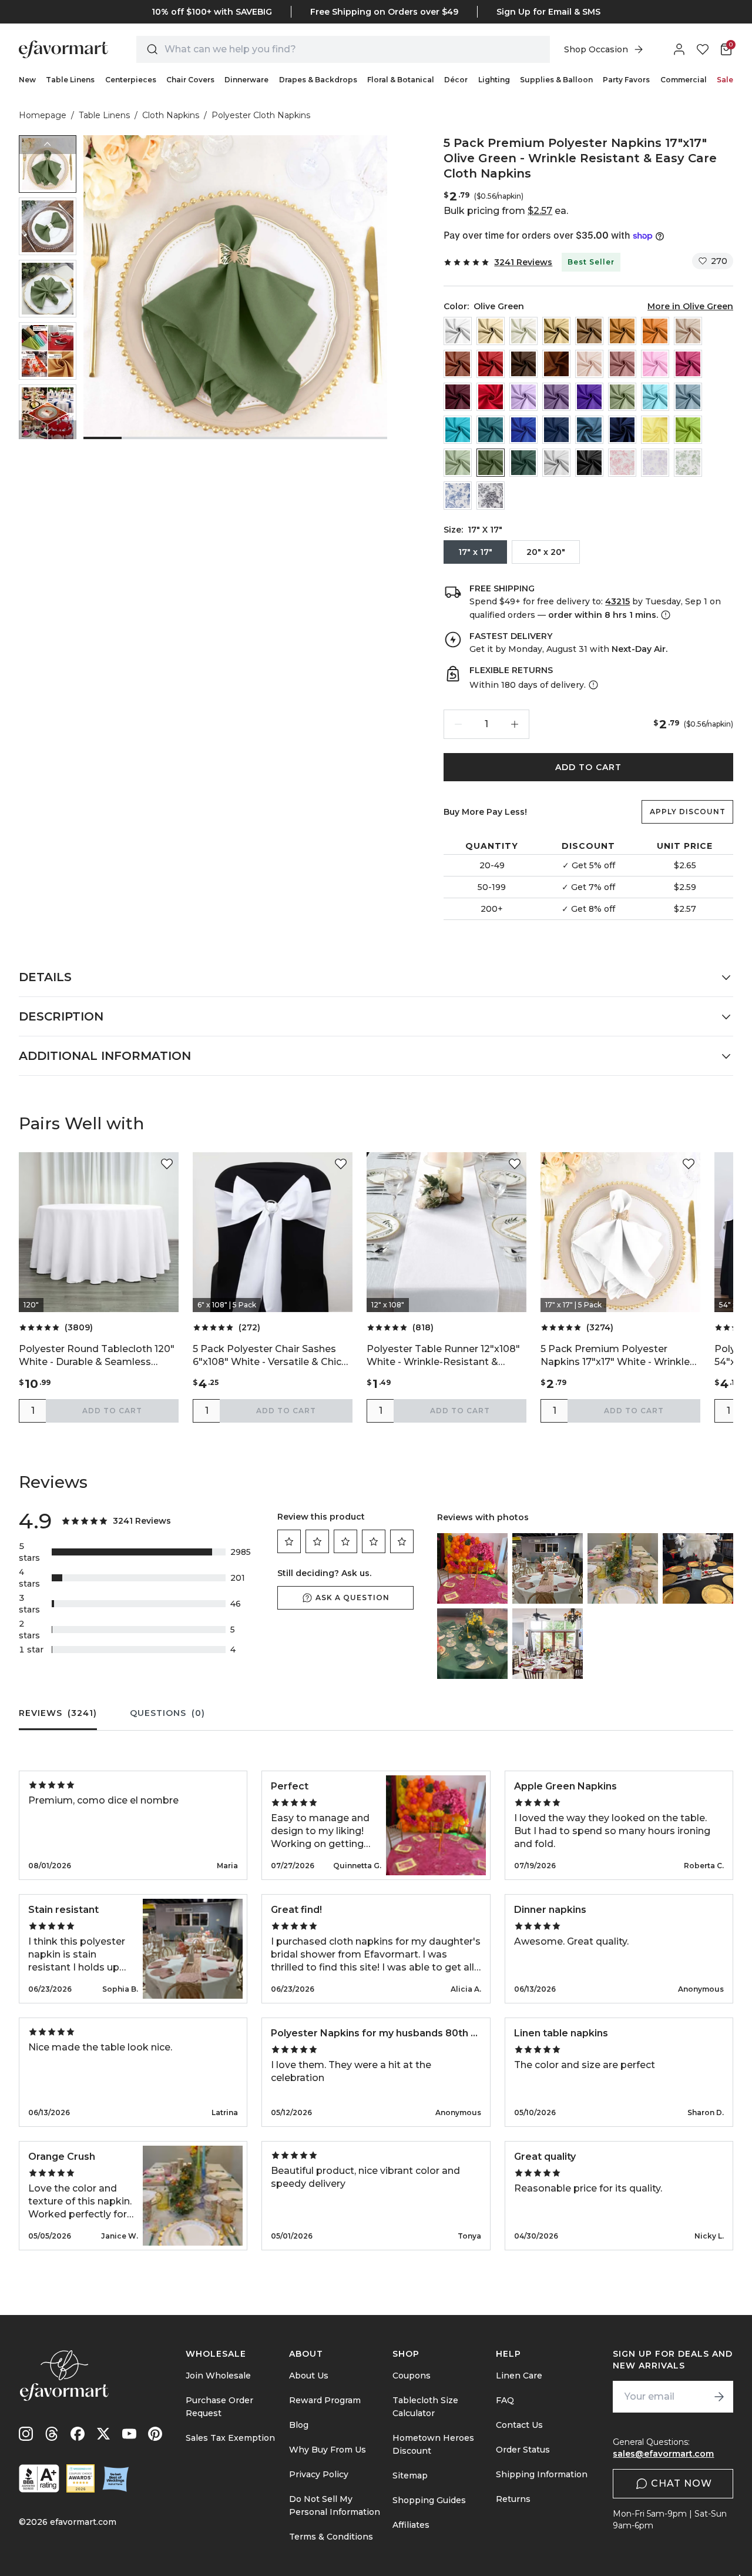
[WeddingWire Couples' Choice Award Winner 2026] (80, 2478)
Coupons (412, 2376)
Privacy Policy (319, 2474)
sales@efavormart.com (663, 2454)
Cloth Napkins (171, 115)
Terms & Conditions (331, 2537)
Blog (299, 2425)
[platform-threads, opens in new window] (52, 2434)
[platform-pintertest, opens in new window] (155, 2434)
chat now (681, 2483)
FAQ (505, 2400)
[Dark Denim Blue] (622, 430)
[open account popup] (679, 49)
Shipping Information (542, 2474)
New (27, 80)
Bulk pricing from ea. (506, 211)
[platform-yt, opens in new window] (129, 2434)
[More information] (664, 615)
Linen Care (519, 2376)
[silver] (556, 463)
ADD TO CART (588, 767)
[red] (491, 364)
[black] (589, 463)
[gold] (622, 331)
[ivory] (523, 331)
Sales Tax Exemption (230, 2438)
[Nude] (688, 331)
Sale (725, 80)
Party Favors (626, 80)
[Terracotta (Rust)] (458, 364)
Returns (513, 2499)
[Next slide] (48, 430)
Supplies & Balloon (556, 80)
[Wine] (491, 397)
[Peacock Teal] (491, 430)
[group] (48, 164)
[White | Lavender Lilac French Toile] (655, 463)
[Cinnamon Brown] (556, 364)
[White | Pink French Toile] (622, 463)
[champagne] (556, 331)
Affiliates (411, 2525)
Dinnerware (246, 80)
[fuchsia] (688, 364)
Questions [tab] (167, 1713)
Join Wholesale (218, 2376)
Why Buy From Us (328, 2450)
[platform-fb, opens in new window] (78, 2434)
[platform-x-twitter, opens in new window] (103, 2434)
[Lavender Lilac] (523, 397)
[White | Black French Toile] (491, 496)
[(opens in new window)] (39, 2478)
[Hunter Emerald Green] (523, 463)
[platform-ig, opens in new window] (26, 2434)
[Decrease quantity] (458, 724)
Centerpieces (131, 80)
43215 (617, 601)
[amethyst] (556, 397)
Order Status (523, 2450)
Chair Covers (190, 80)
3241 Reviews (523, 262)
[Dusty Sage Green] (622, 397)
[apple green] (688, 430)
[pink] (655, 364)
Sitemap (410, 2475)
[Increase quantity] (515, 724)
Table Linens (70, 80)
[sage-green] (458, 463)
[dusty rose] (622, 364)
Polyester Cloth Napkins (261, 115)
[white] (458, 331)
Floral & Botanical (401, 80)
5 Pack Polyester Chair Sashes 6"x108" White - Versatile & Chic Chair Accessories (267, 1356)
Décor (456, 80)
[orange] (655, 331)
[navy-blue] (556, 430)
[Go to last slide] (48, 145)
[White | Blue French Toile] (458, 496)
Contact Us (519, 2425)
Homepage (43, 115)
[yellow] (655, 430)
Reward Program (325, 2400)
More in (690, 306)
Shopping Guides (429, 2500)
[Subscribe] (719, 2397)
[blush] (589, 364)
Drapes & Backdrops (318, 80)
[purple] (589, 397)
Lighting (494, 80)
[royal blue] (523, 430)
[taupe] (589, 331)
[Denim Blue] (589, 430)
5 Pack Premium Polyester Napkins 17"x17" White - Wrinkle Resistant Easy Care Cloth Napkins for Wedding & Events (615, 1356)
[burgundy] (458, 397)
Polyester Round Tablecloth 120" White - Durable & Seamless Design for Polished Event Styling (98, 1356)
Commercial (684, 80)
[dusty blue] (688, 397)
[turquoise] (458, 430)
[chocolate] (523, 364)
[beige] (491, 331)
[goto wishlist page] (703, 49)
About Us (309, 2376)
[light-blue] (655, 397)
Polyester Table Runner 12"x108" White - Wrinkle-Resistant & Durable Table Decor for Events (443, 1356)
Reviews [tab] (58, 1713)
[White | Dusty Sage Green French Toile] (688, 463)
